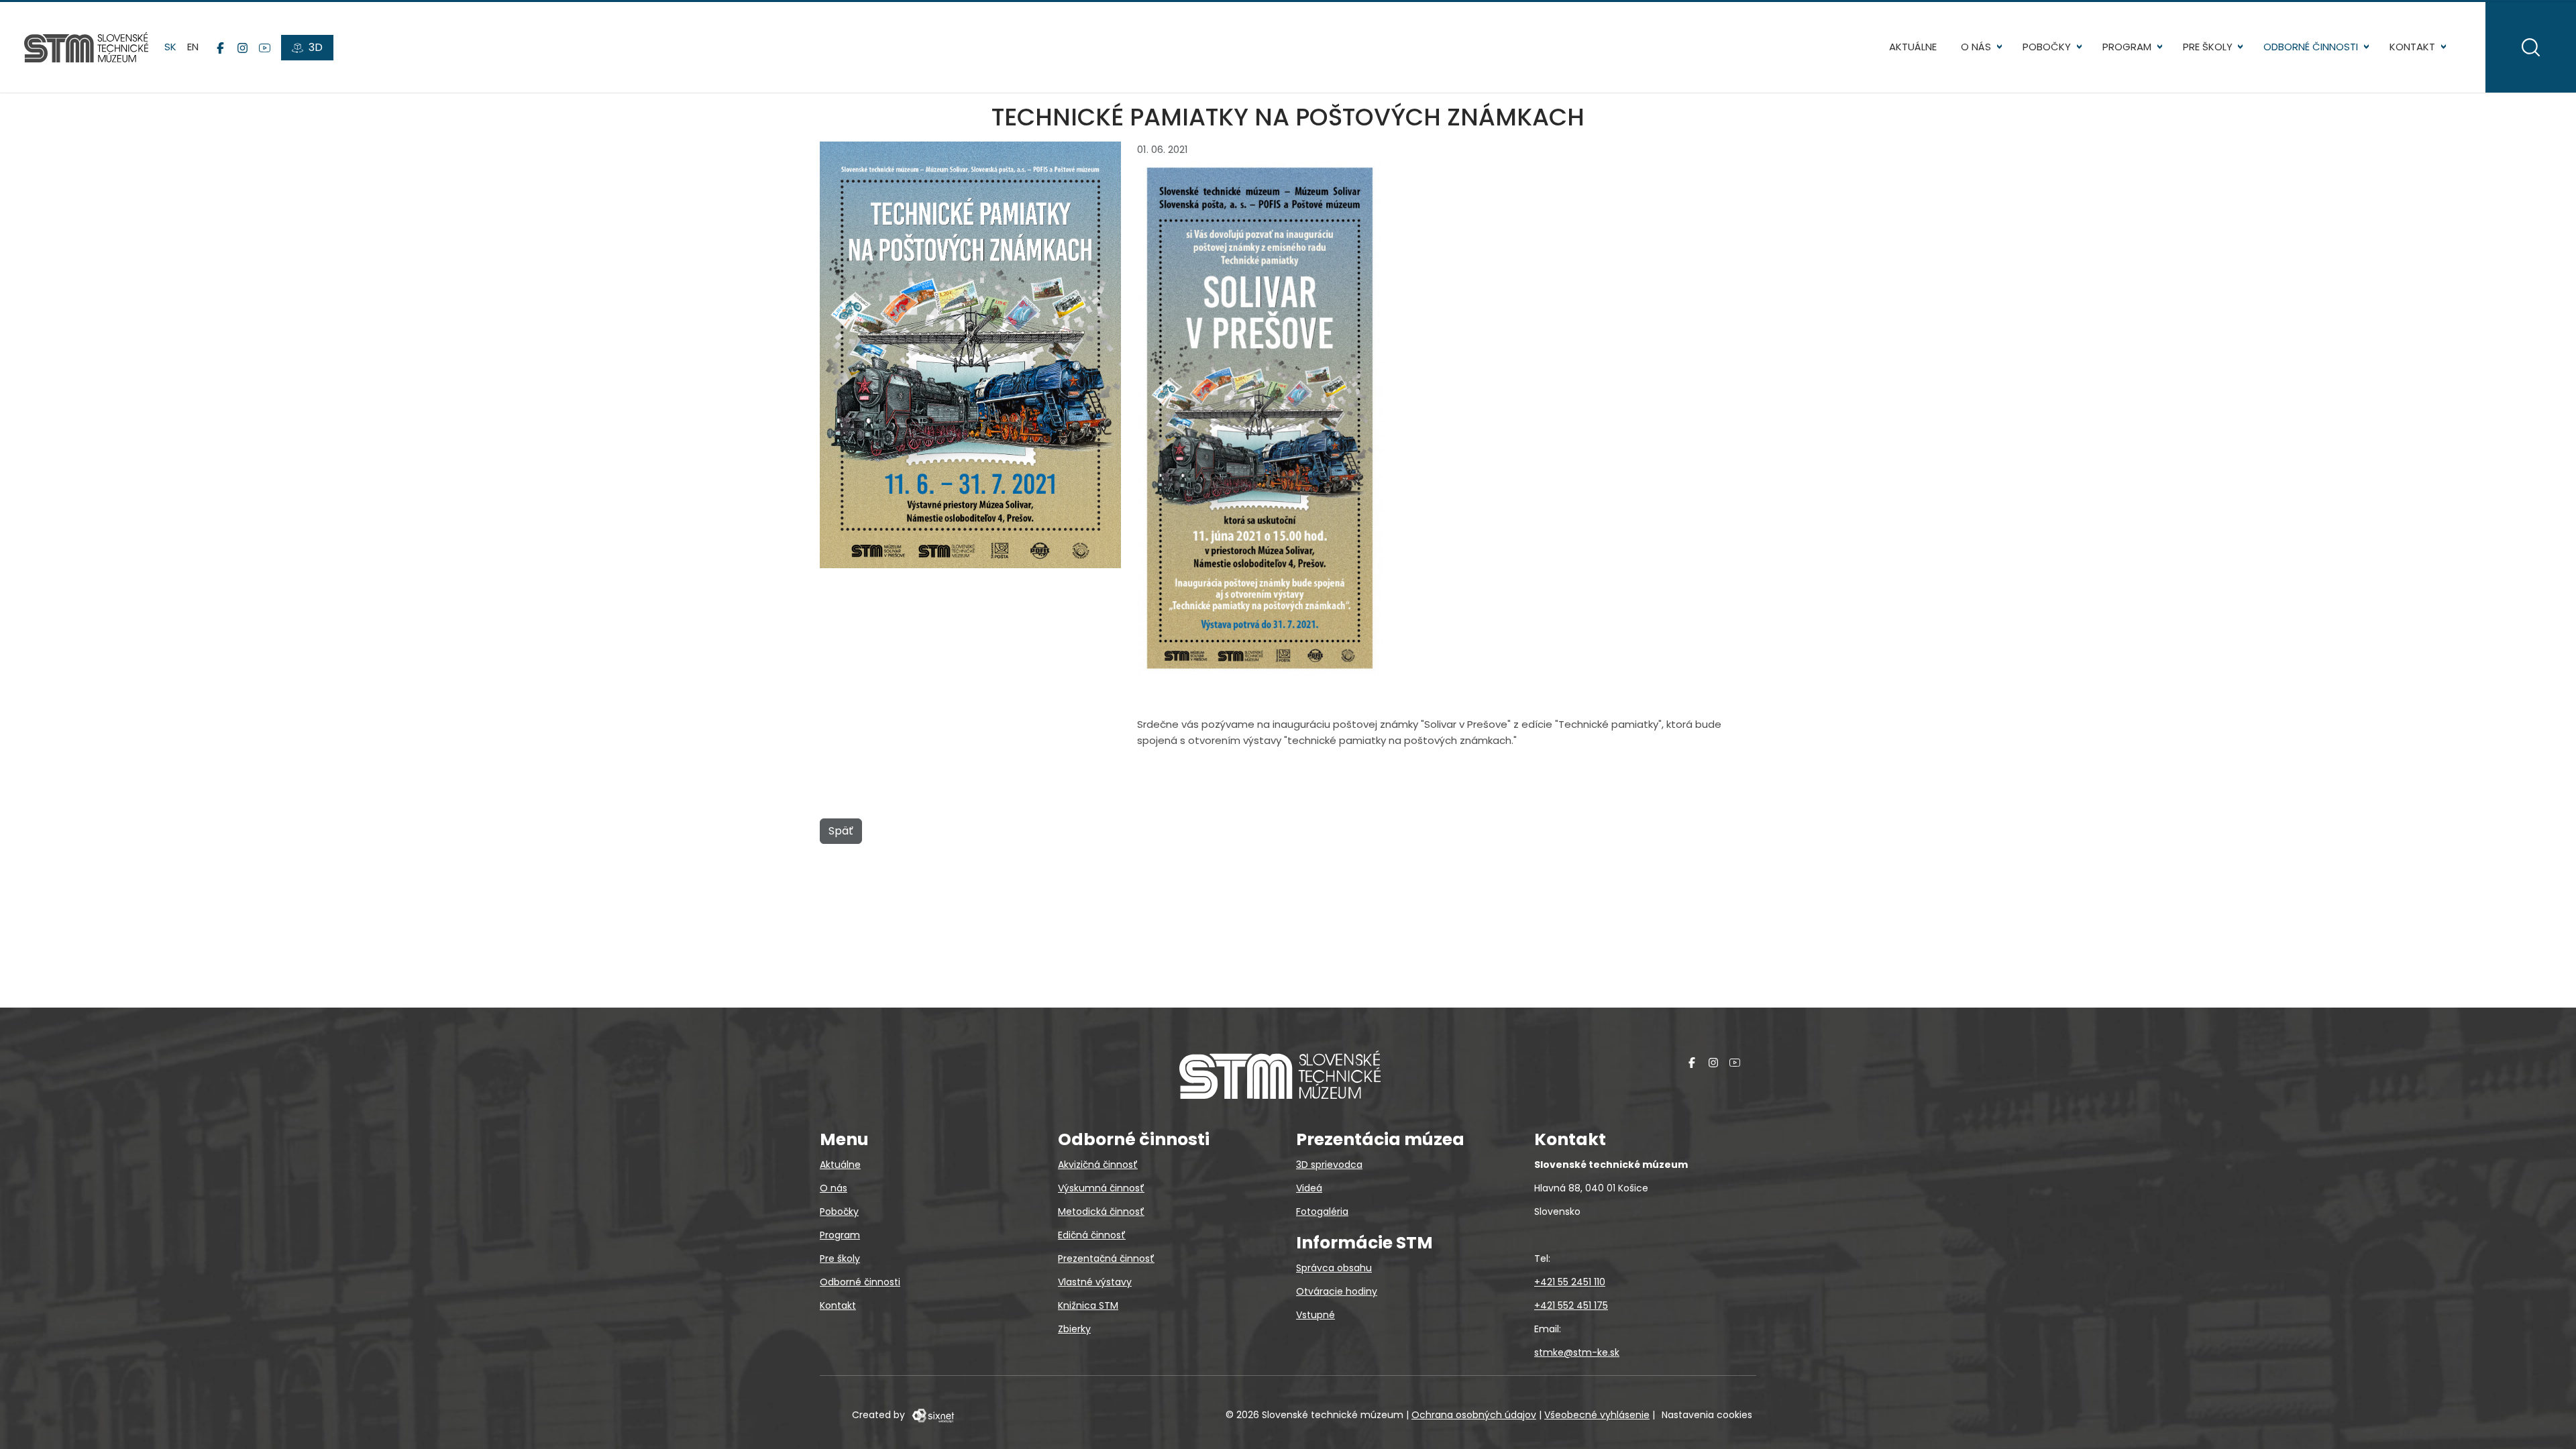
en (193, 47)
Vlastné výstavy (1095, 1282)
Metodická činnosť (1101, 1212)
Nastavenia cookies (1707, 1415)
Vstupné (1316, 1315)
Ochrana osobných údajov (1474, 1415)
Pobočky (2047, 47)
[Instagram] (243, 48)
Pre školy (2208, 47)
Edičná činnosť (1092, 1235)
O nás (1976, 47)
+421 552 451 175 (1571, 1305)
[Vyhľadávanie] (2531, 47)
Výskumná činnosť (1101, 1188)
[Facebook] (220, 48)
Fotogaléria (1322, 1212)
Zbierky (1074, 1329)
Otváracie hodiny (1337, 1291)
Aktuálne (1913, 47)
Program (2127, 47)
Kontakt (2412, 47)
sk (170, 47)
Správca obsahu (1334, 1268)
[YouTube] (265, 48)
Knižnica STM (1088, 1305)
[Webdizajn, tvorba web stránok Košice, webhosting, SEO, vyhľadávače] (932, 1415)
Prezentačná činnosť (1106, 1258)
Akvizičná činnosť (1098, 1165)
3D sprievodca (1329, 1165)
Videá (1309, 1188)
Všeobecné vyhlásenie (1597, 1415)
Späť (841, 831)
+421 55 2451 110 (1570, 1282)
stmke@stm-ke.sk (1577, 1352)
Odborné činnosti (2311, 47)
